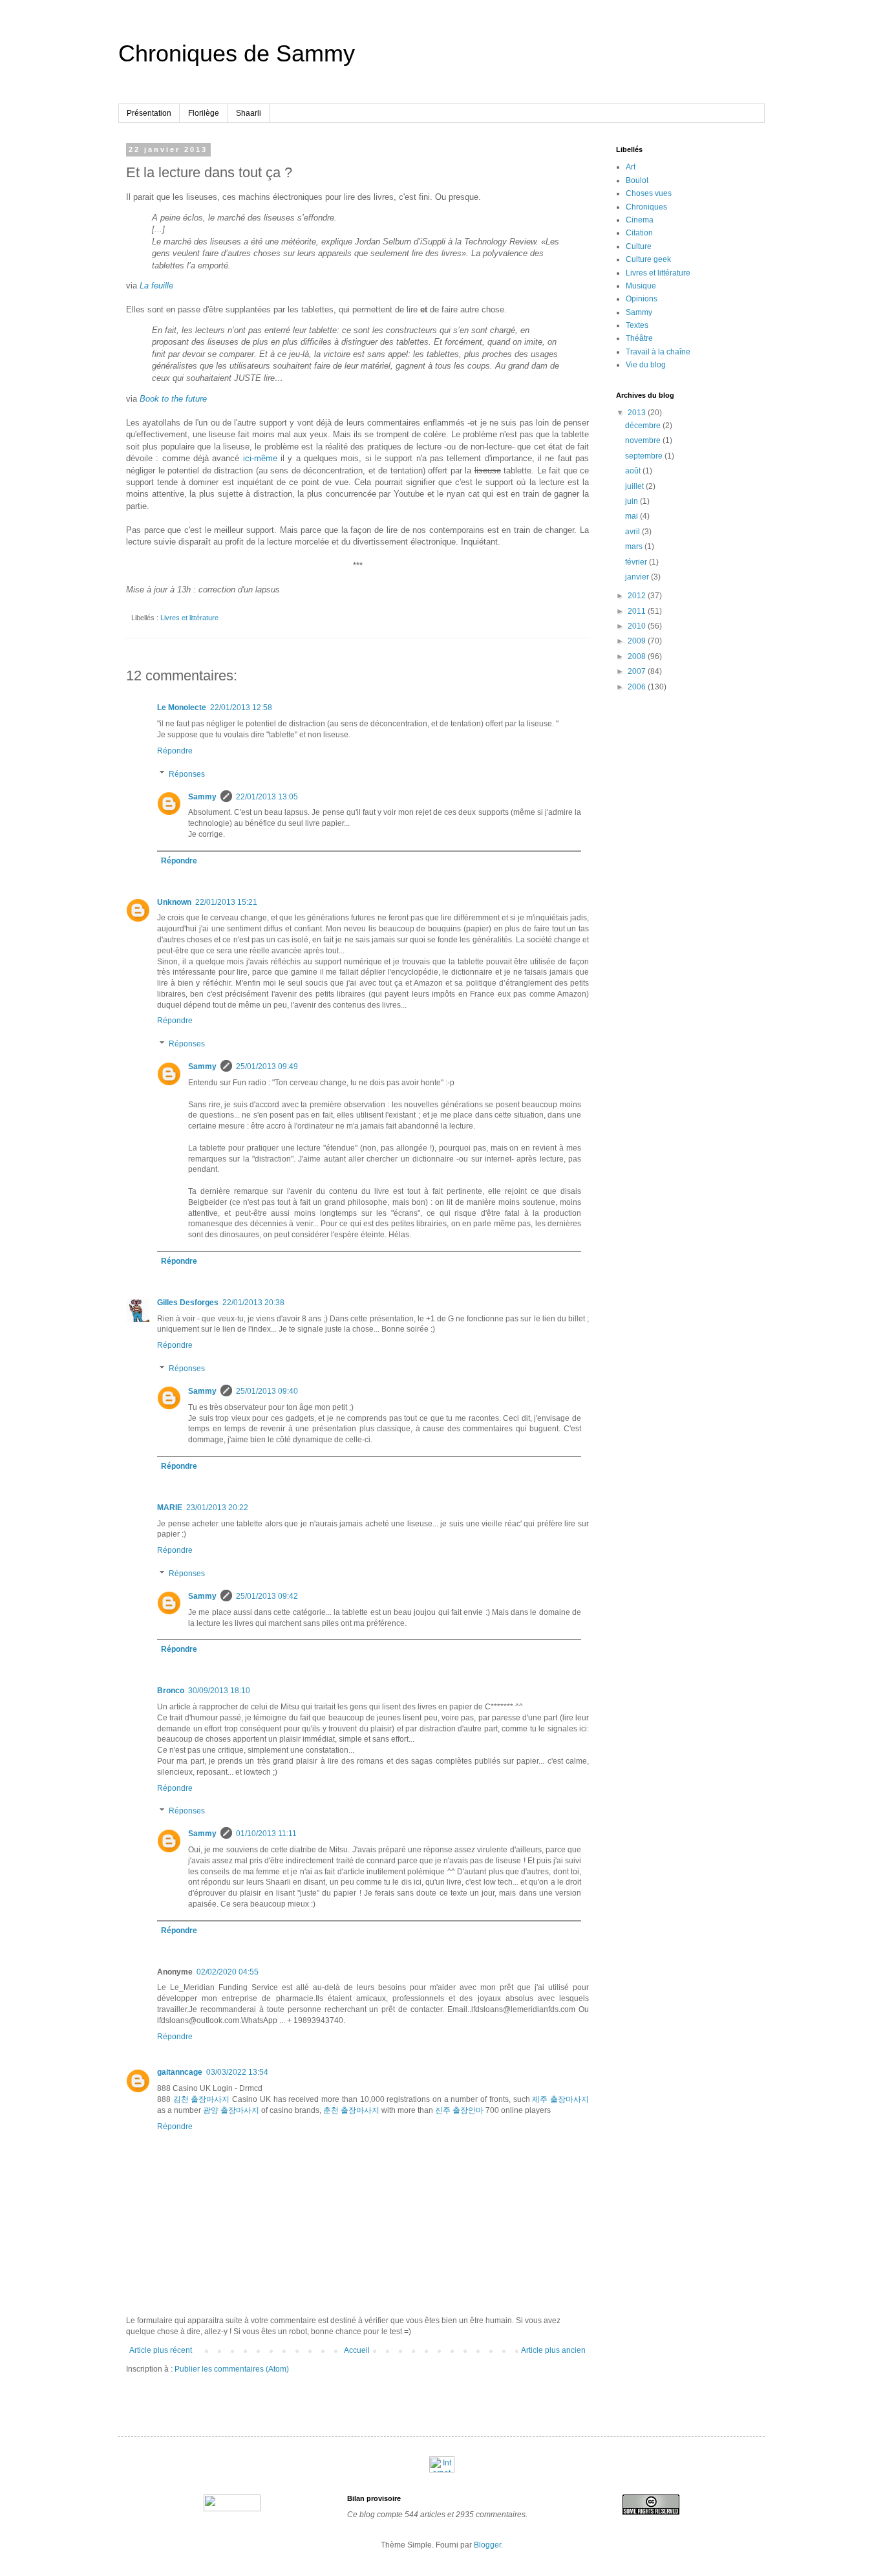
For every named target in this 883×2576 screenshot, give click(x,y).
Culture (639, 246)
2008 (638, 656)
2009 (638, 641)
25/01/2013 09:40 (267, 1391)
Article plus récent (161, 2350)
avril (633, 532)
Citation (639, 233)
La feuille (156, 286)
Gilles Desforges (188, 1303)
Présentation (149, 113)
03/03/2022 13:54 (237, 2072)
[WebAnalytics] (442, 2470)
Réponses (187, 774)
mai (633, 516)
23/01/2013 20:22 (217, 1508)
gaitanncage (180, 2072)
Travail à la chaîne (658, 352)
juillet (635, 486)
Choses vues (649, 193)
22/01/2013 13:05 (267, 797)
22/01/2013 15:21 (226, 902)
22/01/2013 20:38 (253, 1303)
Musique (641, 286)
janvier (638, 577)
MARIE (170, 1508)
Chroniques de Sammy (237, 53)
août (634, 471)
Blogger (487, 2545)
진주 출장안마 (459, 2110)
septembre (645, 456)
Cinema (640, 220)
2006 (638, 687)
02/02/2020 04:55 (228, 1972)
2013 (638, 413)
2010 (638, 626)
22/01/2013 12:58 (241, 708)
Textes (637, 325)
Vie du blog (646, 365)
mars (635, 547)
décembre (644, 426)
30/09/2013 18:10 (219, 1691)
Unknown (174, 902)
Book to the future (173, 399)
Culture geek (648, 259)
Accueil (357, 2350)
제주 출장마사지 (560, 2099)
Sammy (202, 797)
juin (633, 501)
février (637, 562)
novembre (644, 440)
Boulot (637, 180)
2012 (638, 596)
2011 (638, 611)
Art (631, 167)
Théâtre (639, 338)
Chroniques (646, 207)
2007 (638, 671)
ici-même (260, 458)
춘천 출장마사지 (351, 2110)
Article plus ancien (553, 2350)
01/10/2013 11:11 (266, 1834)
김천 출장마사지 (202, 2099)
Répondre (175, 751)
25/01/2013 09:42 (267, 1596)
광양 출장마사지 (231, 2110)
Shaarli (249, 113)
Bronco (171, 1691)
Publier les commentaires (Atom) (232, 2369)
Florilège (204, 113)
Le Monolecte (182, 708)
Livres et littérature (189, 618)
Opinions (642, 299)
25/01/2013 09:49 (267, 1066)
